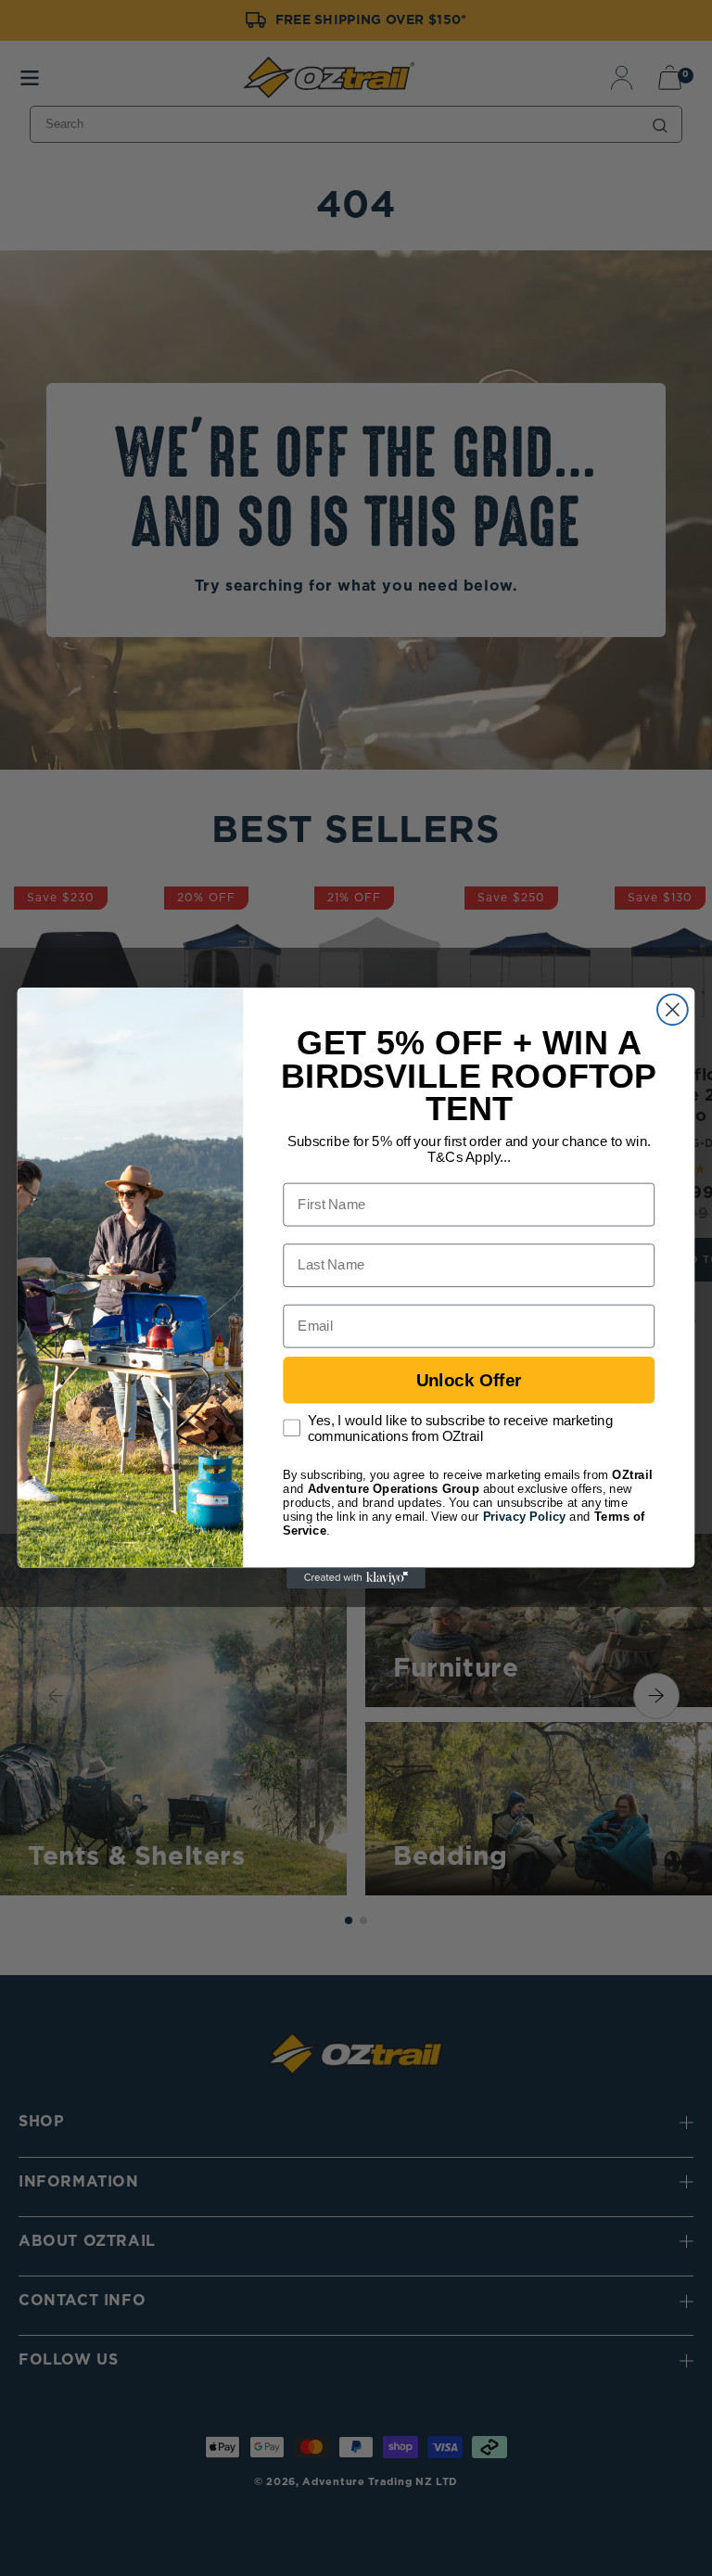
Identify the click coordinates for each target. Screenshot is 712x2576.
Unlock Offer (469, 1380)
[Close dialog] (673, 1009)
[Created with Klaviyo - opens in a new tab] (356, 1578)
